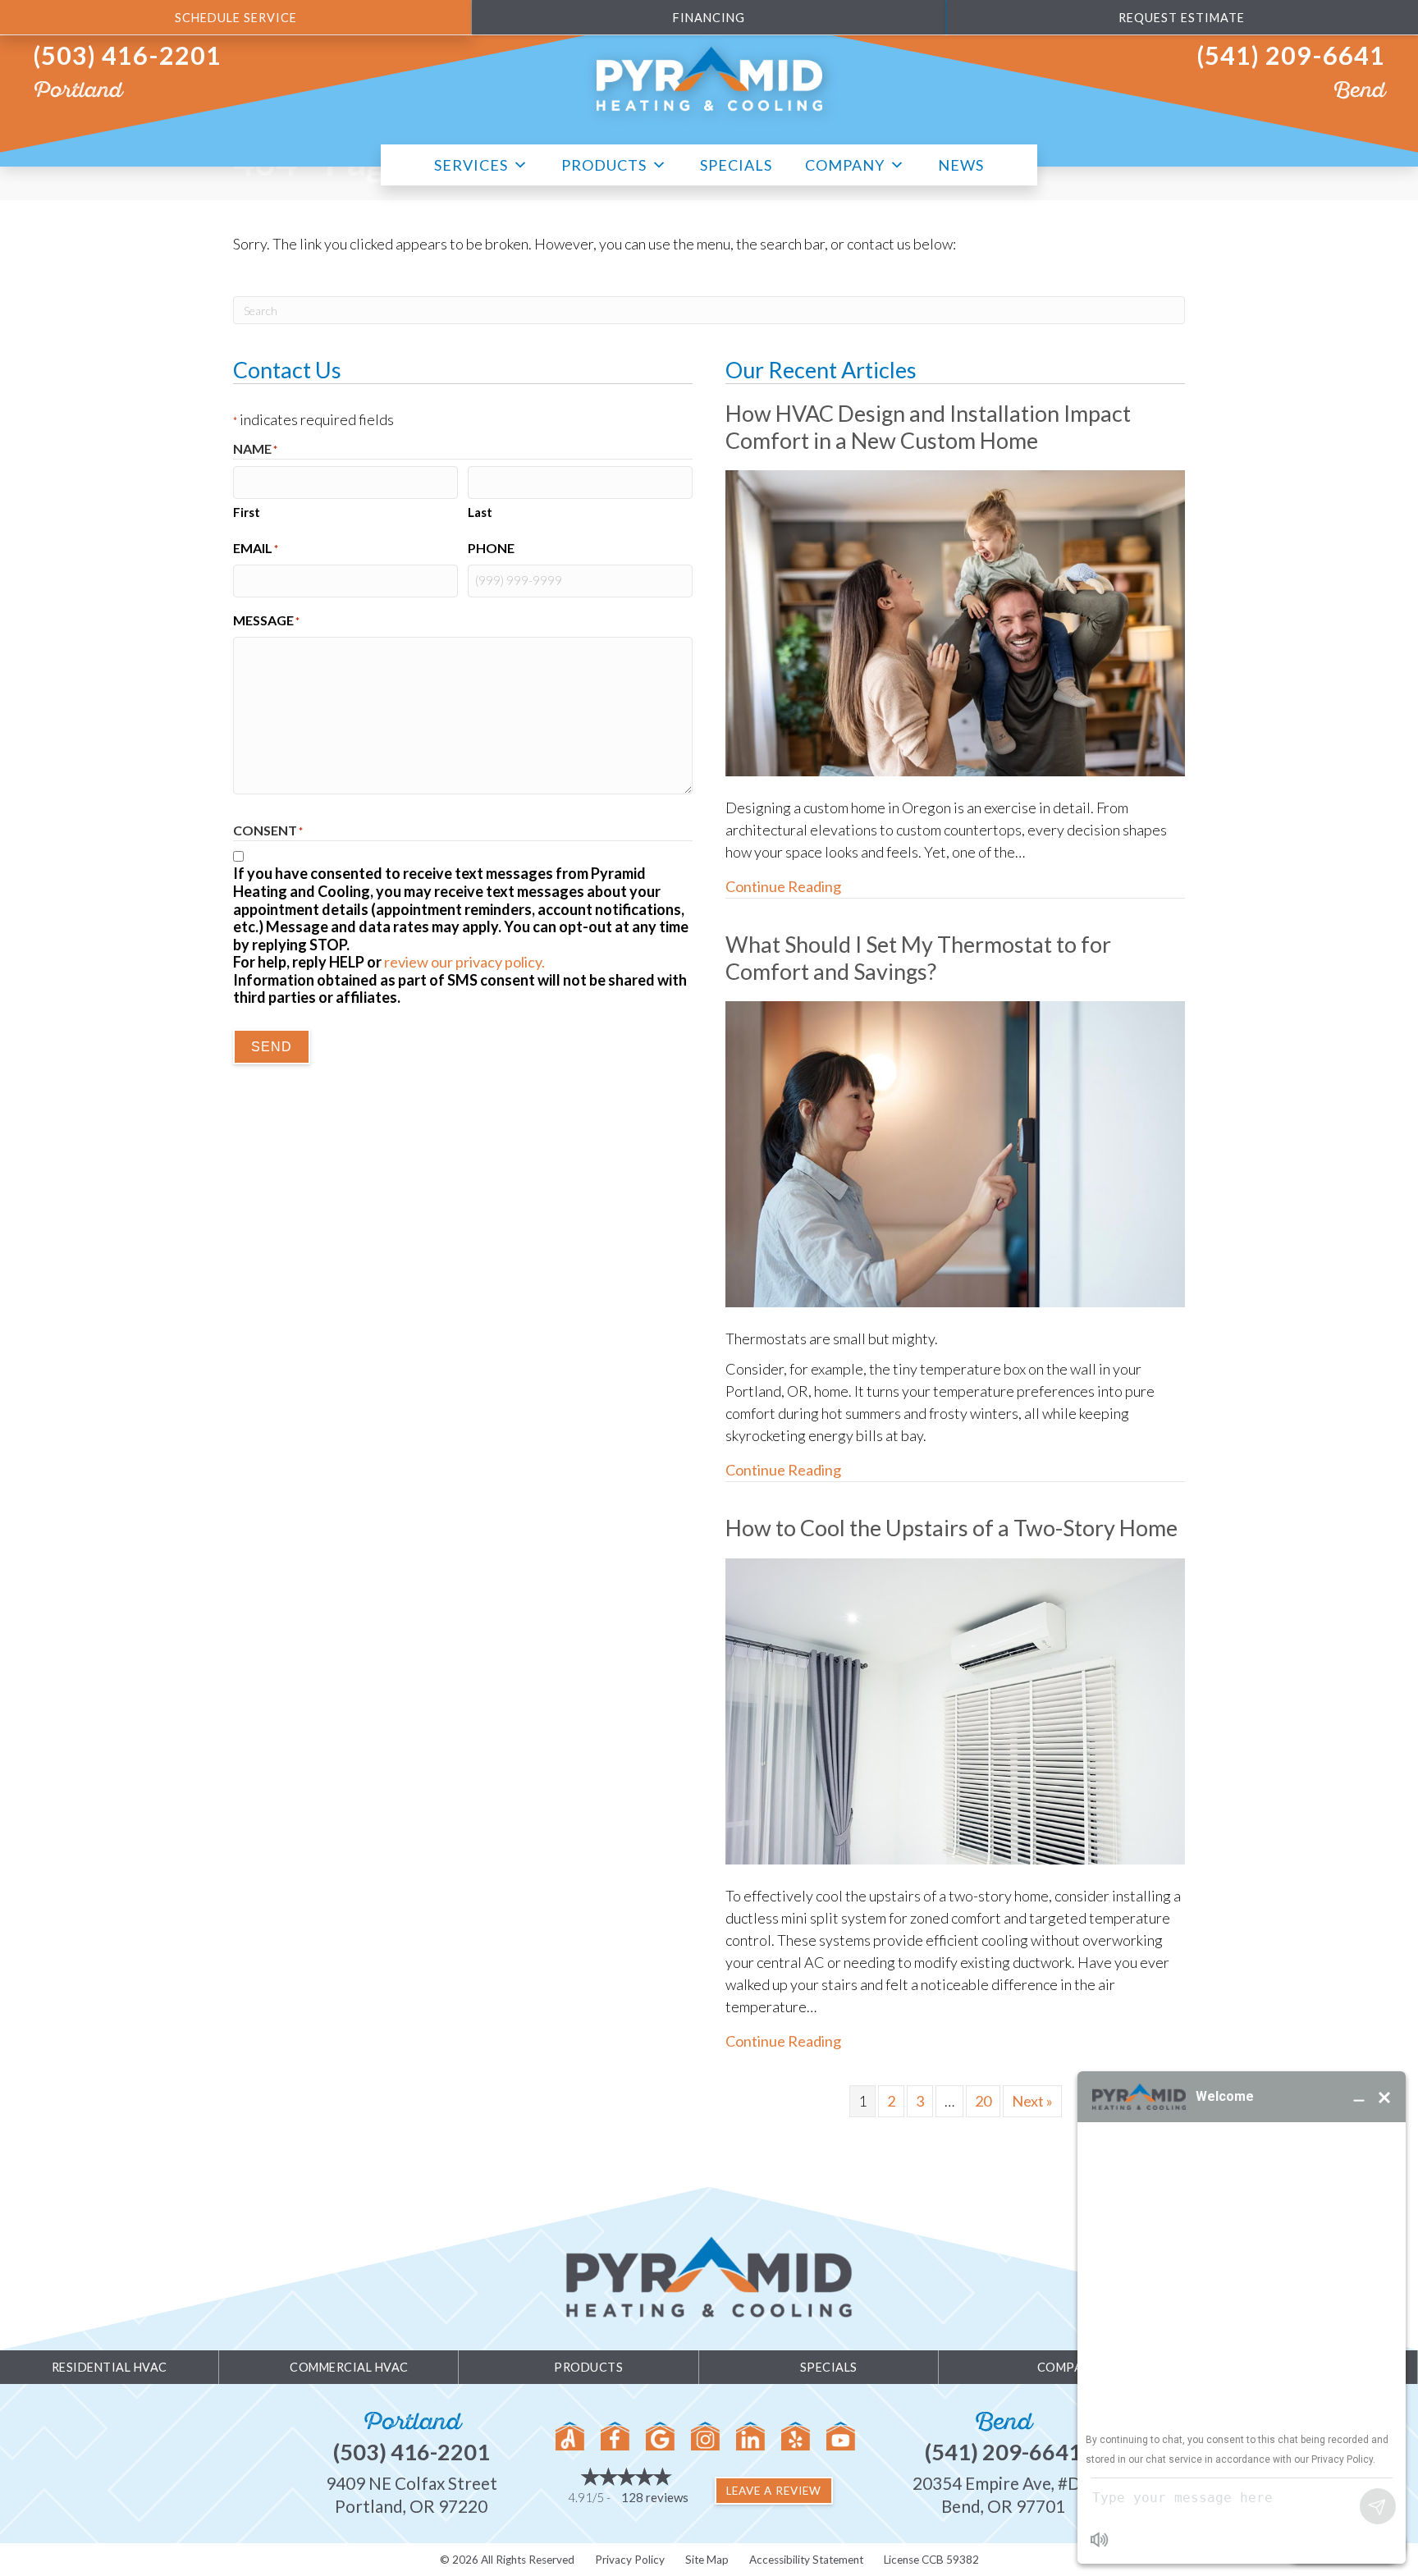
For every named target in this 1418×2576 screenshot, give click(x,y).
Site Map (707, 2560)
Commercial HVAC (349, 2367)
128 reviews (655, 2497)
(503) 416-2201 (127, 55)
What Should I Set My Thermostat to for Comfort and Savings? (918, 957)
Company (845, 165)
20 (983, 2101)
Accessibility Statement (806, 2560)
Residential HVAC (110, 2367)
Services (471, 165)
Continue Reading (783, 886)
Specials (736, 165)
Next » (1032, 2101)
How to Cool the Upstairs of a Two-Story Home (951, 1528)
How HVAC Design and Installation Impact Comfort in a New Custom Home (928, 426)
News (961, 165)
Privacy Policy (630, 2560)
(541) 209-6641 (1291, 55)
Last (480, 512)
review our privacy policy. (464, 962)
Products (604, 165)
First (247, 512)
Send (272, 1047)
